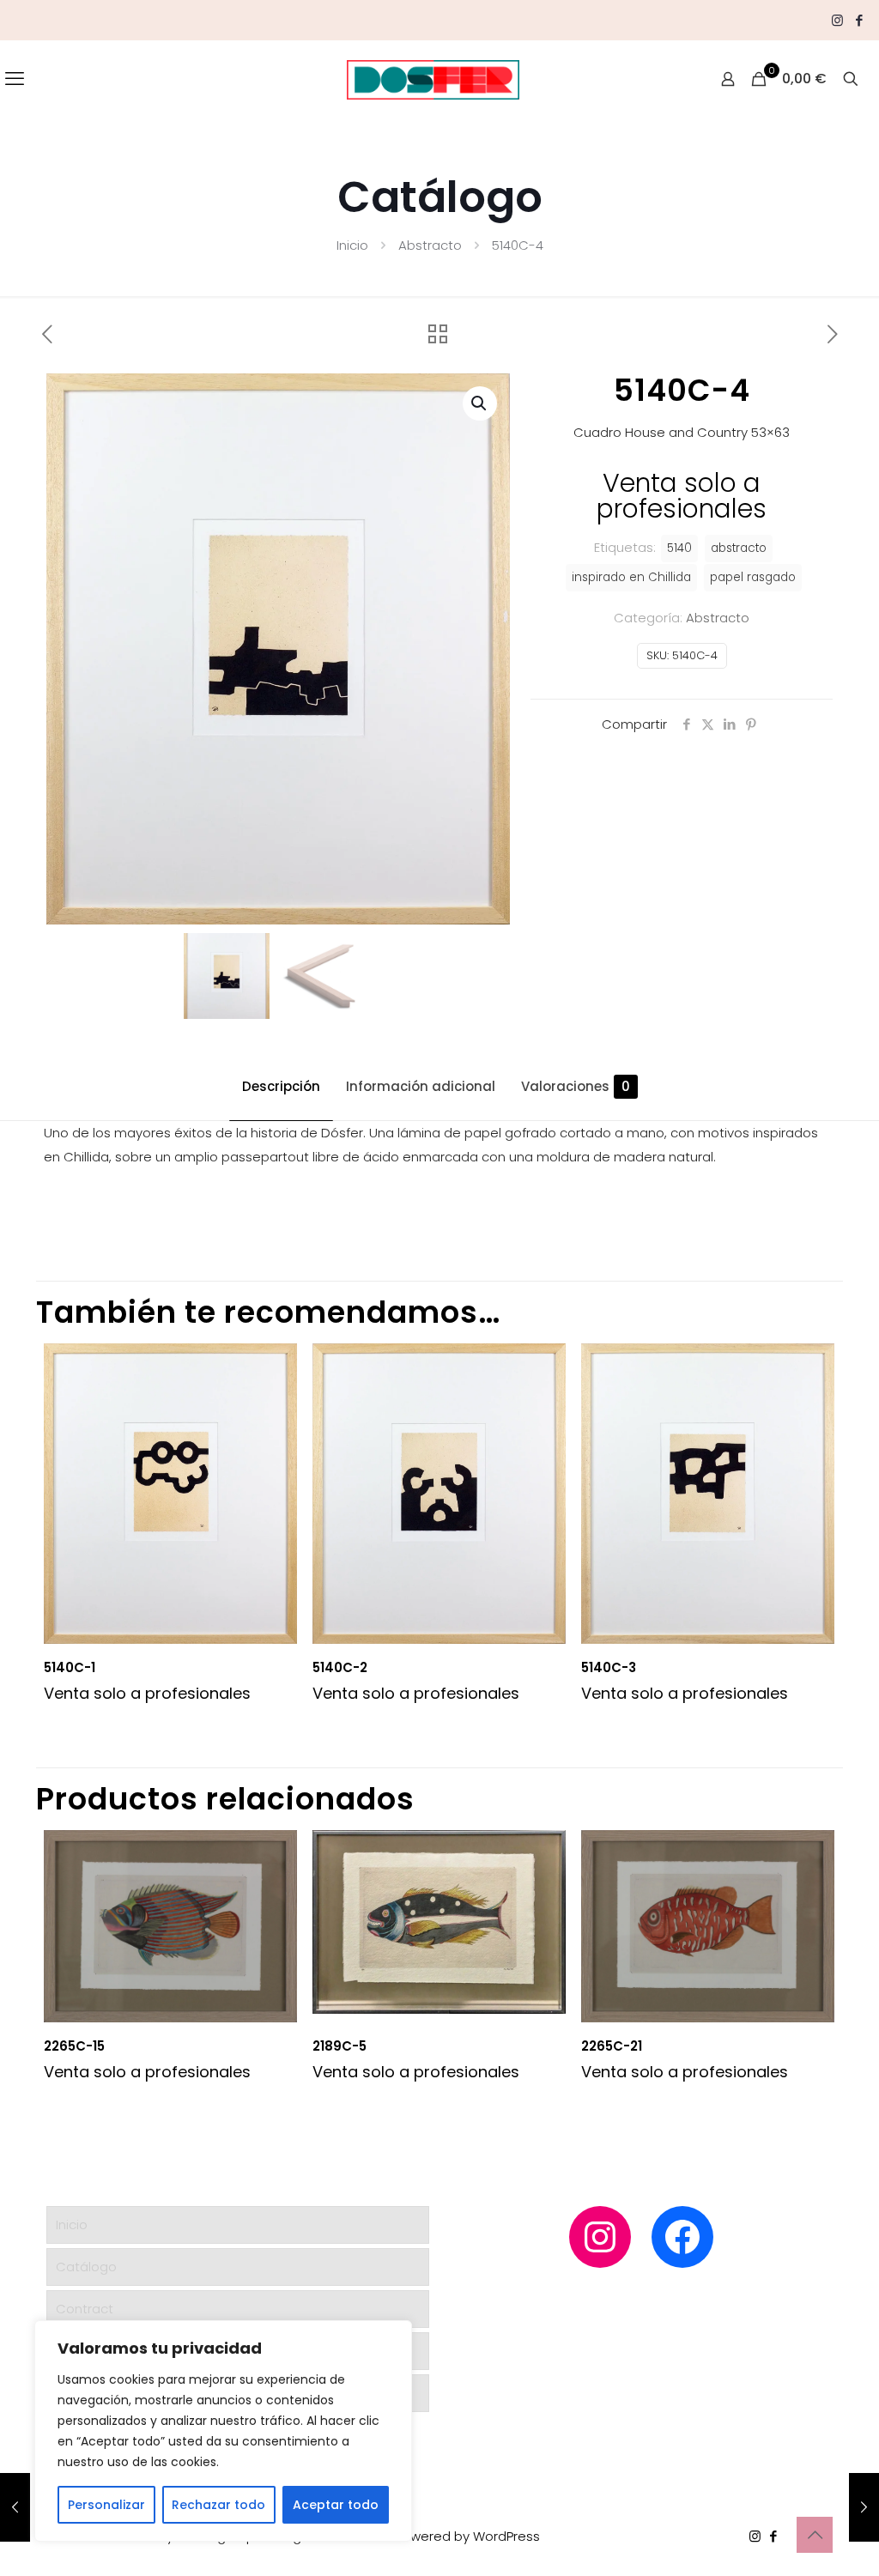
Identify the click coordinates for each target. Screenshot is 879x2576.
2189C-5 (339, 2046)
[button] (480, 403)
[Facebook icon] (859, 20)
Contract (85, 2309)
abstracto (739, 548)
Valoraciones (576, 1086)
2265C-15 (74, 2046)
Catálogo (86, 2267)
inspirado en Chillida (631, 577)
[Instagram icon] (837, 20)
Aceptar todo (336, 2505)
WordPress (506, 2536)
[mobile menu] (15, 79)
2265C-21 (612, 2046)
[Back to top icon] (815, 2535)
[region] (223, 2431)
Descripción (281, 1086)
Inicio (352, 245)
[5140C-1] (864, 2507)
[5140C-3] (15, 2507)
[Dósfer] (433, 79)
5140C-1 (70, 1667)
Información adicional (421, 1086)
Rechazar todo (218, 2505)
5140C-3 (609, 1667)
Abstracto (430, 245)
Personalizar (106, 2505)
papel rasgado (753, 577)
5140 (679, 548)
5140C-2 (340, 1667)
